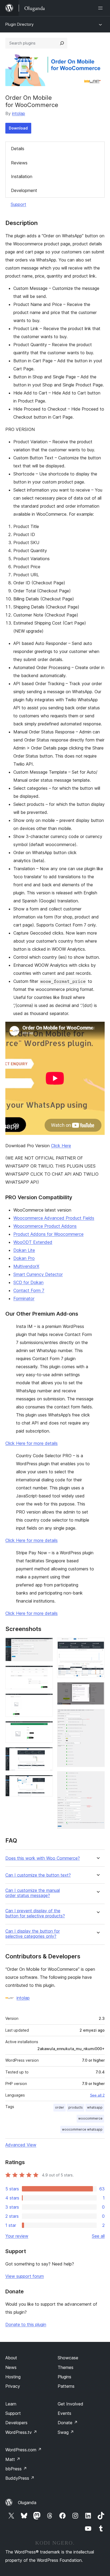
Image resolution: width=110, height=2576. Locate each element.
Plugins (64, 2377)
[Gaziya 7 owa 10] (97, 1645)
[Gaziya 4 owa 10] (46, 1728)
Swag (66, 2432)
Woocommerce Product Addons (45, 1226)
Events (64, 2413)
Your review (17, 2236)
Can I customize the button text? (38, 1875)
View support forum (25, 2276)
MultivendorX (26, 1266)
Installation (22, 176)
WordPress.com (23, 2450)
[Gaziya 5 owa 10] (46, 1754)
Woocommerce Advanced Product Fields (54, 1218)
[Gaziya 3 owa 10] (46, 1701)
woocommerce (90, 2118)
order (60, 2107)
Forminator (24, 1298)
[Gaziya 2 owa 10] (46, 1673)
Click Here (61, 1146)
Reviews (19, 163)
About (11, 2358)
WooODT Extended (33, 1242)
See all (98, 2236)
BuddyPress (20, 2478)
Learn (11, 2404)
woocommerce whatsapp (82, 2129)
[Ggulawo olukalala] (101, 8)
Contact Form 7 (29, 1290)
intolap (19, 113)
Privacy (13, 2386)
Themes (66, 2367)
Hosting (13, 2377)
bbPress (16, 2469)
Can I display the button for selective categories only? (33, 1934)
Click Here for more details (32, 1443)
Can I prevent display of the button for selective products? (35, 1913)
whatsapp (95, 2107)
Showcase (68, 2358)
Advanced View (21, 2145)
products (76, 2107)
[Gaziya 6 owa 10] (46, 1782)
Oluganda (27, 2503)
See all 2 (97, 2095)
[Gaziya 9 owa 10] (97, 1716)
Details (18, 149)
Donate (68, 2423)
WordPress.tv (21, 2432)
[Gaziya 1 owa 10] (46, 1645)
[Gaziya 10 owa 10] (97, 1778)
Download (18, 128)
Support (18, 204)
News (11, 2367)
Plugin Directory (19, 24)
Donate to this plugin (26, 2324)
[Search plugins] (62, 43)
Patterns (66, 2386)
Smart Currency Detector (38, 1274)
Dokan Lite (24, 1250)
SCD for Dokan (28, 1282)
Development (24, 190)
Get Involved (70, 2404)
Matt (13, 2459)
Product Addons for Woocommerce (48, 1234)
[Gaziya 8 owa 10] (97, 1689)
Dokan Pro (24, 1258)
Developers (16, 2423)
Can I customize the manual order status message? (33, 1893)
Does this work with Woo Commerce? (43, 1858)
